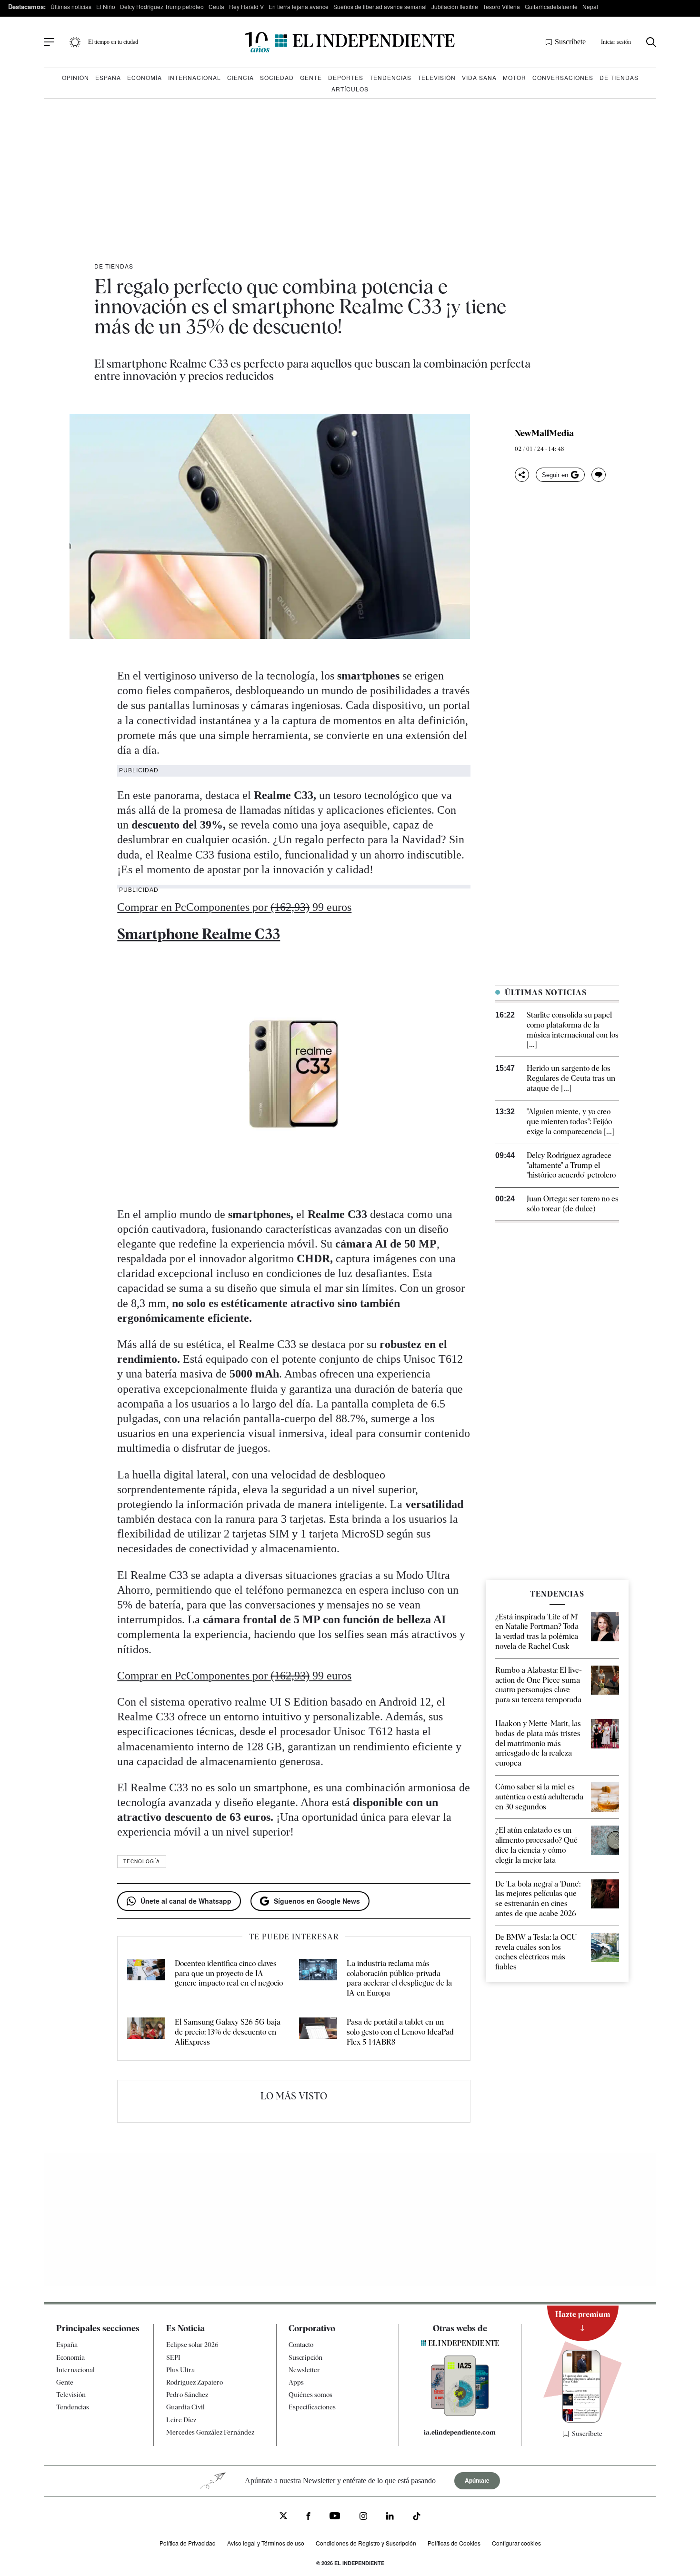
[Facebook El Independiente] (308, 2517)
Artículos (350, 89)
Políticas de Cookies (454, 2543)
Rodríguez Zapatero (195, 2382)
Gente (311, 77)
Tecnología (142, 1861)
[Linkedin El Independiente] (390, 2517)
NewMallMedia (544, 433)
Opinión (75, 77)
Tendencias (390, 77)
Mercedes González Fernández (210, 2432)
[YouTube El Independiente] (335, 2517)
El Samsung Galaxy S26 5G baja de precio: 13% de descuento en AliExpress (228, 2032)
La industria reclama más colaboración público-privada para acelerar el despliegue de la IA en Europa (399, 1978)
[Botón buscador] (651, 42)
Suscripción (305, 2357)
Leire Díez (181, 2420)
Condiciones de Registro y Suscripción (366, 2543)
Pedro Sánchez (187, 2395)
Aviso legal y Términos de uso (266, 2543)
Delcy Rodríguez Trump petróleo (162, 6)
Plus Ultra (180, 2370)
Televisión (437, 77)
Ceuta (216, 6)
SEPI (173, 2357)
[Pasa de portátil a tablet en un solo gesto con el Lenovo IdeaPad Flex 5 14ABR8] (318, 2032)
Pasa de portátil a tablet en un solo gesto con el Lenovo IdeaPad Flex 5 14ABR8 (400, 2032)
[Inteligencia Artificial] (460, 2414)
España (108, 77)
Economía (145, 77)
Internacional (195, 77)
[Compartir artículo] (522, 475)
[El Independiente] (350, 42)
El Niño (106, 6)
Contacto (301, 2345)
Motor (515, 77)
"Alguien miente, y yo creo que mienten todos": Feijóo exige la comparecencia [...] (570, 1122)
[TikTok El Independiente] (417, 2518)
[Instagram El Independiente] (363, 2517)
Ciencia (240, 77)
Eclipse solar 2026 (192, 2345)
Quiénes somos (310, 2395)
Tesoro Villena (501, 6)
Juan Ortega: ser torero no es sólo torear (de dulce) (573, 1204)
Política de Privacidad (188, 2543)
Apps (296, 2382)
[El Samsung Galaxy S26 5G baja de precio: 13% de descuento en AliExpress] (146, 2032)
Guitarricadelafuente (551, 6)
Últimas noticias (71, 6)
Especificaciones (312, 2407)
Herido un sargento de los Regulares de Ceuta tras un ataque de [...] (571, 1078)
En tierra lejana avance (299, 6)
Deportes (346, 77)
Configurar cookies (516, 2543)
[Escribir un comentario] (599, 475)
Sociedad (277, 77)
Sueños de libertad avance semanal (380, 6)
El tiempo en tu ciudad (113, 42)
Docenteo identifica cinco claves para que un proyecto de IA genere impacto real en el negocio (229, 1973)
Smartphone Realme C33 (199, 934)
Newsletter (304, 2370)
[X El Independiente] (283, 2517)
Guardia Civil (185, 2407)
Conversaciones (563, 77)
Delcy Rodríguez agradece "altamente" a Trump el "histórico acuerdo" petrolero (571, 1165)
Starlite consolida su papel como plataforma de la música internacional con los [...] (573, 1030)
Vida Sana (479, 77)
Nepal (590, 6)
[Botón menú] (49, 42)
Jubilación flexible (455, 6)
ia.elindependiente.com (460, 2432)
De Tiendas (619, 77)
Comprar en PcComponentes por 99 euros (234, 907)
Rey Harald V (246, 6)
